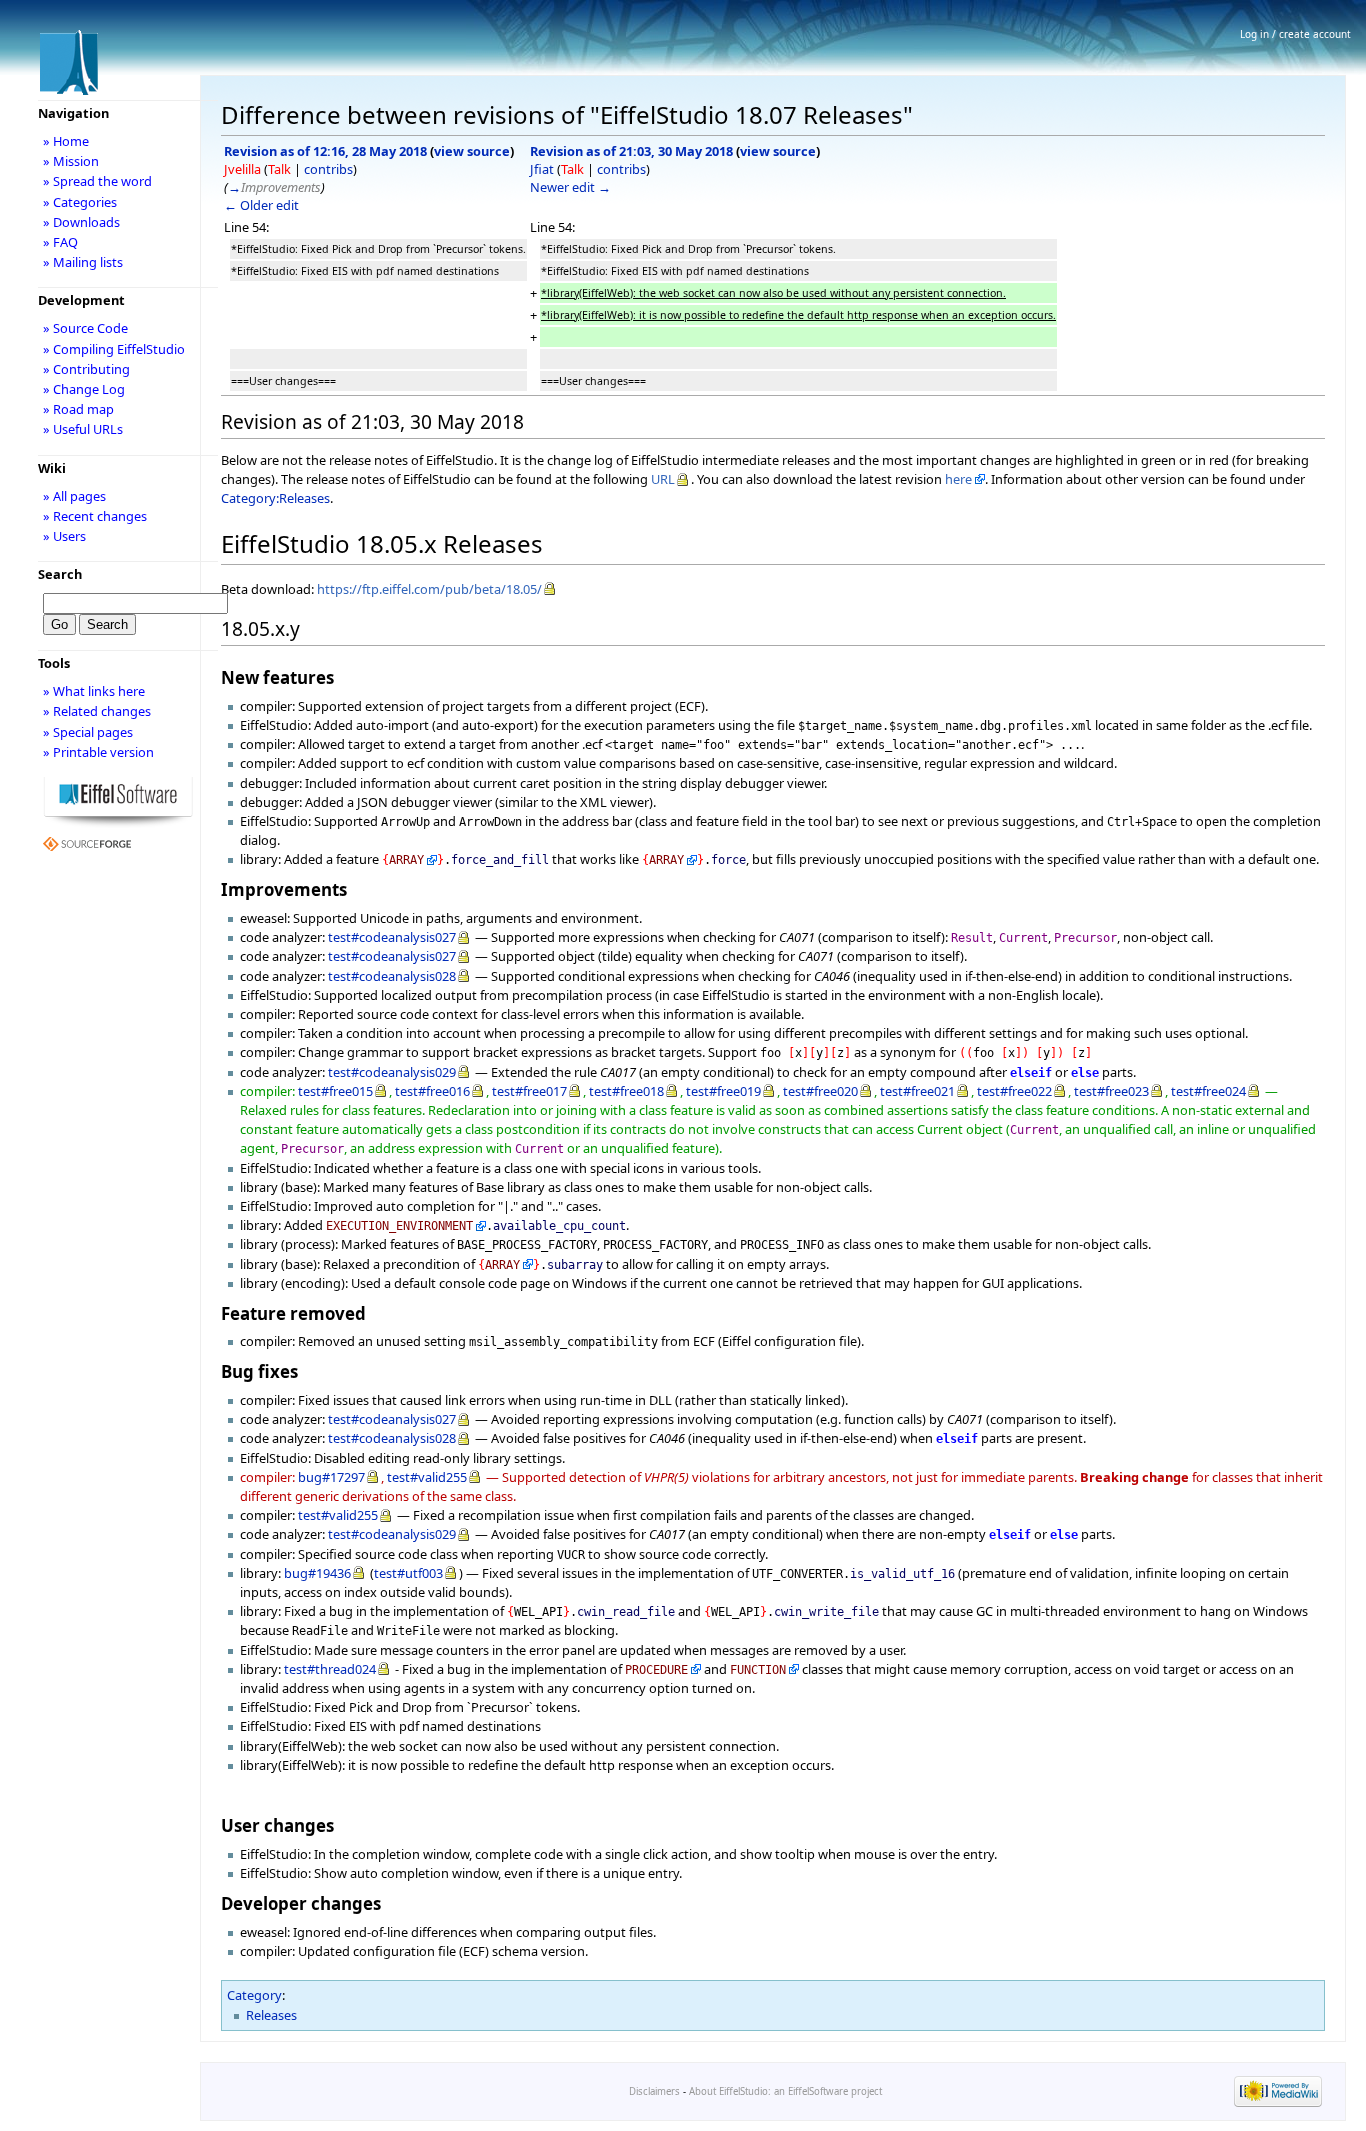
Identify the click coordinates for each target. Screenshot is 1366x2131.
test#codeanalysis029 (392, 1072)
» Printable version (98, 752)
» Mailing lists (83, 262)
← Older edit (261, 205)
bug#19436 (317, 1573)
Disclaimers (654, 2091)
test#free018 (626, 1091)
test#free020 (820, 1091)
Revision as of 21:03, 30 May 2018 (631, 151)
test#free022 (1014, 1091)
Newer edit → (570, 187)
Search (60, 574)
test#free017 (529, 1091)
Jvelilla (242, 169)
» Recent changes (95, 516)
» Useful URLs (83, 429)
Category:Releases (275, 498)
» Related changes (97, 711)
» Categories (80, 202)
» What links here (94, 691)
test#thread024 (330, 1669)
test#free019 (723, 1091)
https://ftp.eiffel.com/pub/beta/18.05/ (429, 589)
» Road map (78, 409)
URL (663, 479)
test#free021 (917, 1091)
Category (254, 1995)
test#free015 (335, 1091)
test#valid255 (427, 1477)
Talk (279, 169)
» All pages (74, 496)
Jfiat (542, 169)
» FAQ (60, 242)
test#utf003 (408, 1573)
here (958, 479)
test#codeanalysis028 (392, 976)
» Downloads (81, 222)
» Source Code (85, 328)
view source (472, 151)
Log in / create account (1295, 34)
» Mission (71, 161)
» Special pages (88, 732)
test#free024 (1208, 1091)
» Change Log (84, 389)
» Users (64, 536)
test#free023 (1111, 1091)
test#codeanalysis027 (392, 937)
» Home (66, 141)
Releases (271, 2015)
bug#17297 (331, 1477)
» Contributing (86, 369)
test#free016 (432, 1091)
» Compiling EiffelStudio (114, 349)
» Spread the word (97, 181)
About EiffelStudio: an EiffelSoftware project (785, 2091)
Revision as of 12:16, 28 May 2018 (325, 151)
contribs (328, 169)
